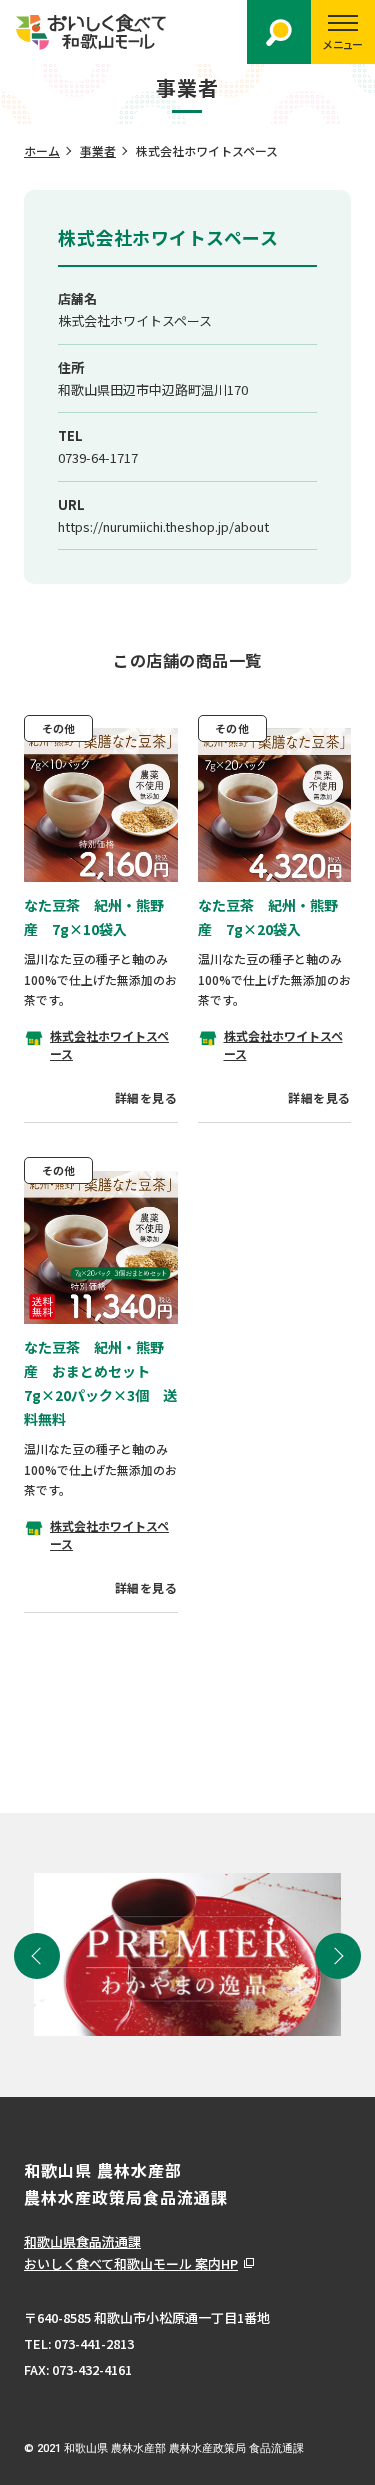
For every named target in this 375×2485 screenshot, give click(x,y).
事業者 (98, 150)
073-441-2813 (94, 2343)
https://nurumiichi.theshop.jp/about (163, 526)
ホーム (42, 150)
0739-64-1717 (98, 457)
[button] (37, 1956)
